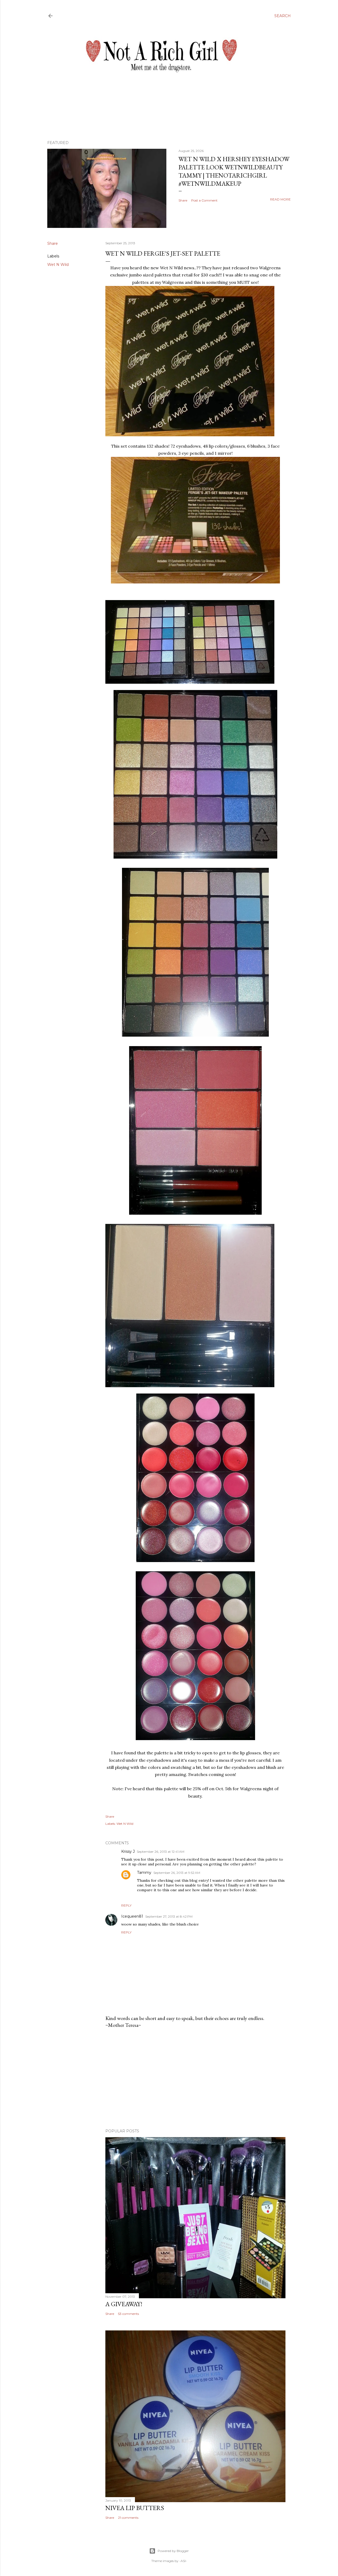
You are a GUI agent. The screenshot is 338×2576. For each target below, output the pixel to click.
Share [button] (183, 200)
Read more (280, 199)
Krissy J (128, 1851)
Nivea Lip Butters (135, 2508)
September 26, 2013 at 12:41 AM (161, 1852)
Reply (126, 1905)
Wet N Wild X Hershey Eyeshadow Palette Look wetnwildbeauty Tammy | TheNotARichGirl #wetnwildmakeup (234, 171)
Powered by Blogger (173, 2551)
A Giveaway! (124, 2304)
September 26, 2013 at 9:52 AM (177, 1873)
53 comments (128, 2314)
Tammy (144, 1873)
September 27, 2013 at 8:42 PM (169, 1916)
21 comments (128, 2518)
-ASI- (183, 2561)
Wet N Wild (58, 265)
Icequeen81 (132, 1916)
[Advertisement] (195, 2079)
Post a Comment (204, 200)
